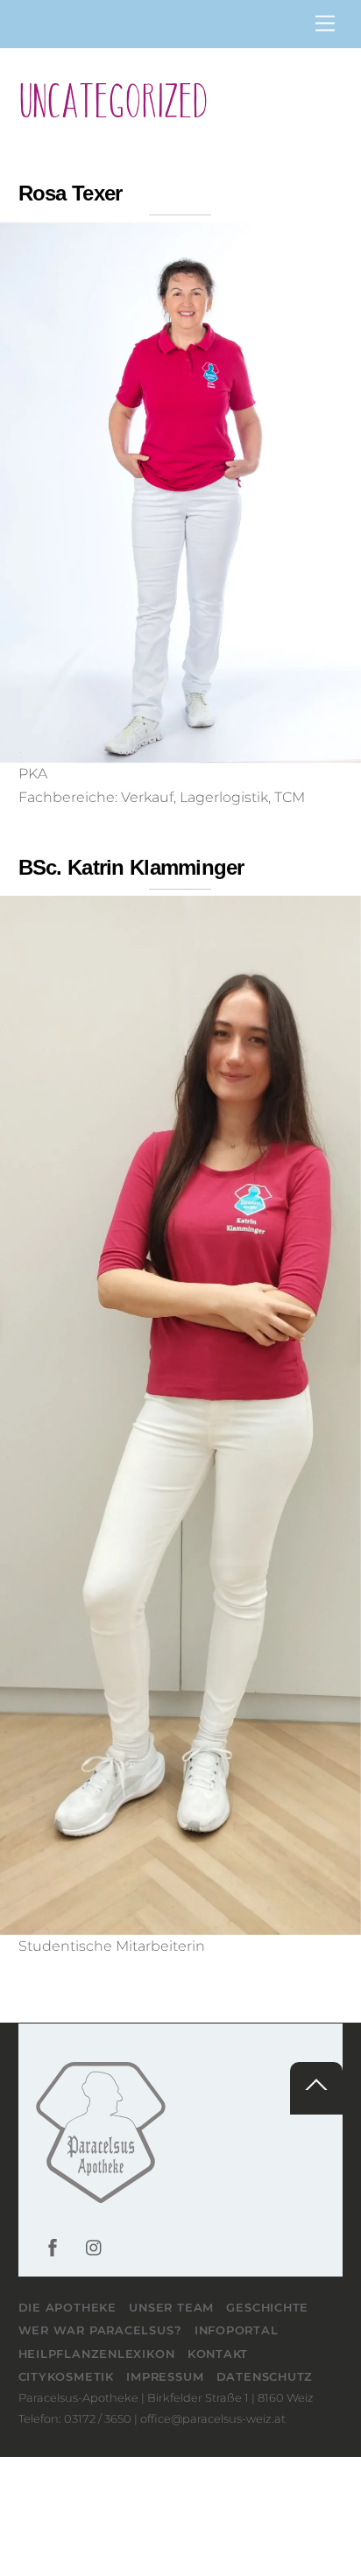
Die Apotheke (67, 2307)
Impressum (165, 2376)
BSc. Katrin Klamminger (131, 867)
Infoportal (237, 2330)
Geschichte (267, 2307)
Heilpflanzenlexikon (97, 2354)
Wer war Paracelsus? (100, 2330)
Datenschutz (265, 2376)
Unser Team (171, 2307)
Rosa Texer (71, 193)
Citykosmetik (66, 2376)
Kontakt (218, 2354)
